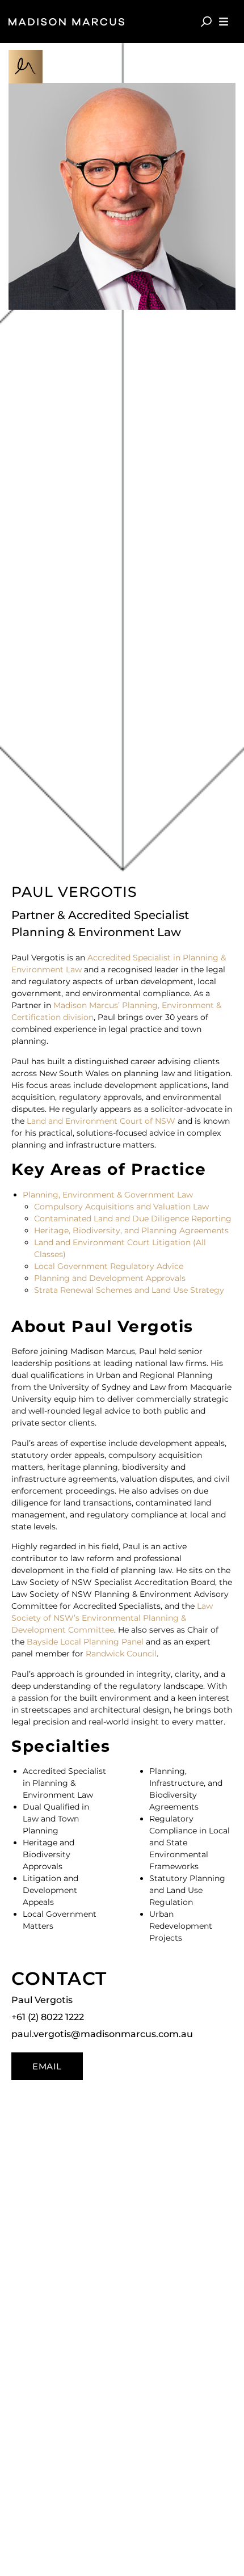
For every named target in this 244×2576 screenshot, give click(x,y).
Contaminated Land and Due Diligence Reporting (133, 1219)
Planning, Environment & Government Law (108, 1195)
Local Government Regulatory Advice (109, 1266)
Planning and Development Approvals (110, 1278)
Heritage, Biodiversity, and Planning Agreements (131, 1230)
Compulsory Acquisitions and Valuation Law (121, 1207)
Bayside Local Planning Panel (85, 1642)
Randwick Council (121, 1654)
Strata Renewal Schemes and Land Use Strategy (129, 1290)
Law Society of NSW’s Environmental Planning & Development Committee (112, 1618)
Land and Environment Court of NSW (101, 1121)
